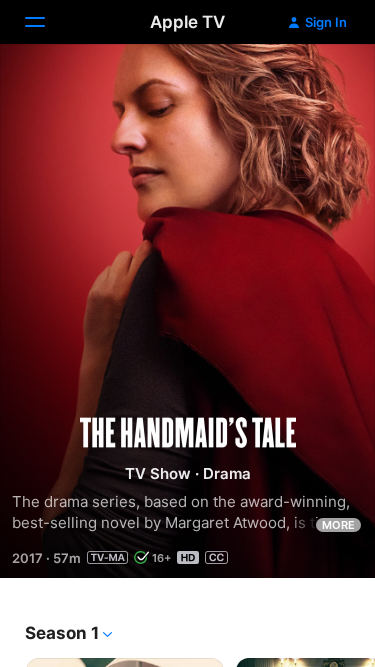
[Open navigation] (47, 22)
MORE (338, 525)
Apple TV (187, 22)
